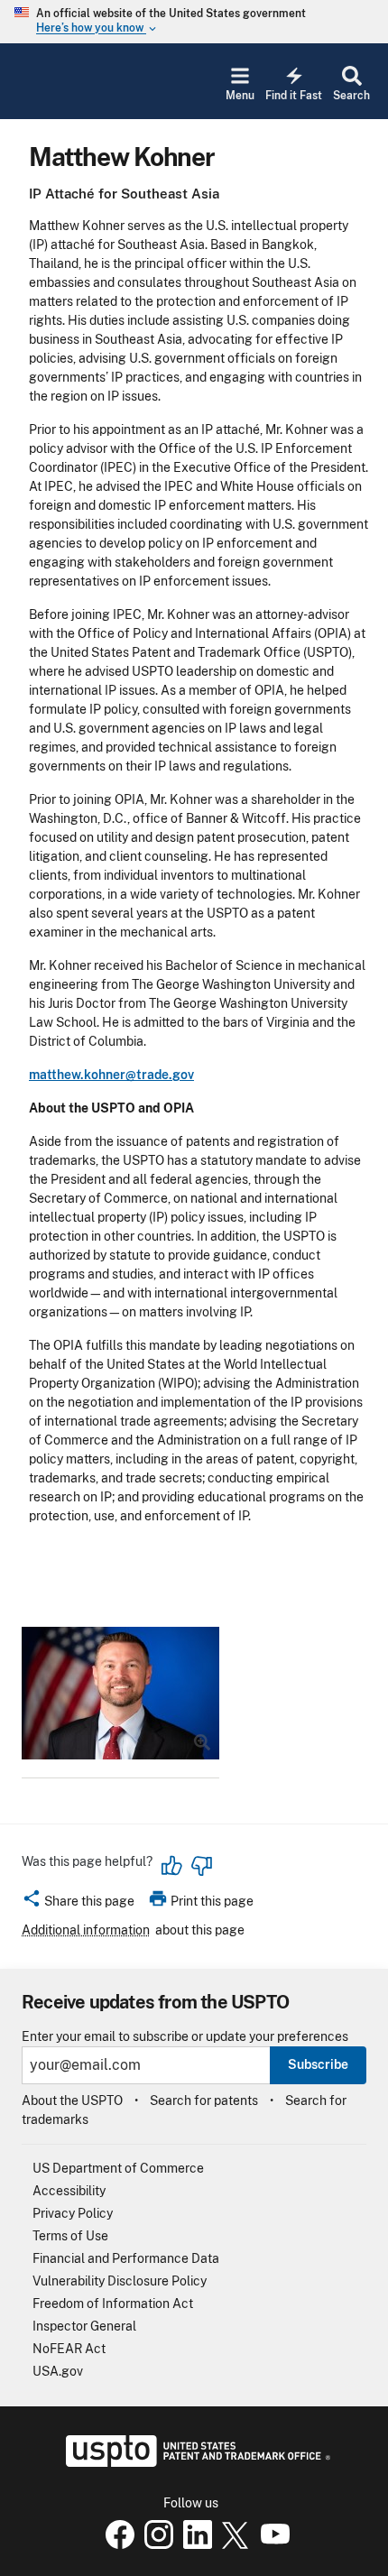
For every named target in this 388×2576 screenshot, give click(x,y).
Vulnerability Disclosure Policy (120, 2281)
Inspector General (84, 2326)
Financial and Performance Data (126, 2258)
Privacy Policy (73, 2213)
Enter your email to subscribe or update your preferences (185, 2037)
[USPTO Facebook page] (116, 2544)
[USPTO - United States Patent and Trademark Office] (194, 2462)
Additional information (86, 1930)
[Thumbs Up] (172, 1866)
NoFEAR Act (69, 2349)
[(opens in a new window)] (155, 2544)
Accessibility (69, 2191)
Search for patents (204, 2101)
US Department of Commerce (118, 2168)
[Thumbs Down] (201, 1866)
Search (351, 96)
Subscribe (318, 2064)
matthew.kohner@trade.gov (111, 1075)
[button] (78, 1904)
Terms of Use (70, 2236)
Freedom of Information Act (113, 2304)
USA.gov (58, 2371)
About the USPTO (72, 2101)
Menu (240, 96)
